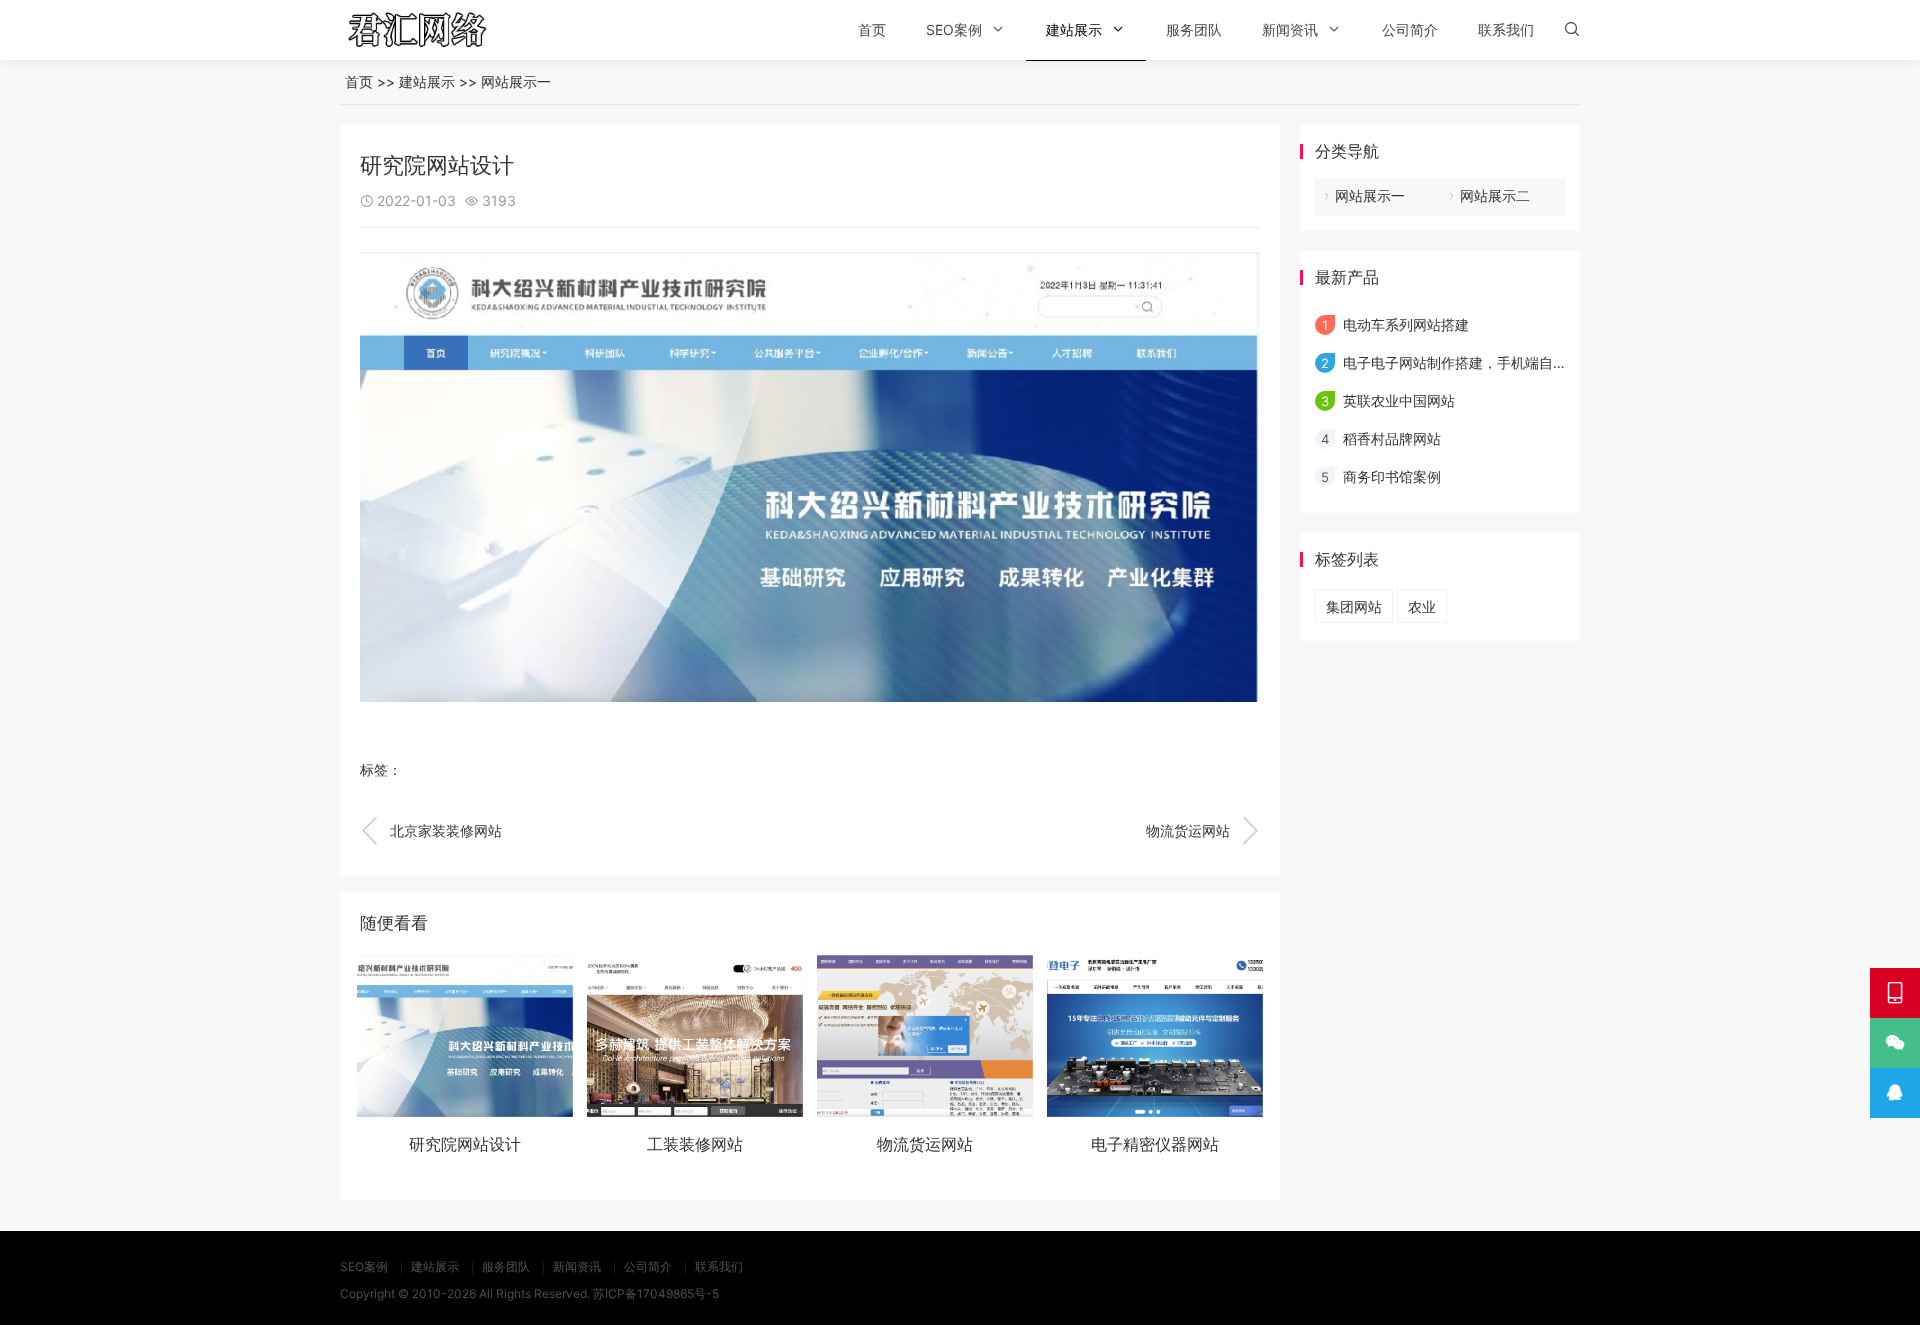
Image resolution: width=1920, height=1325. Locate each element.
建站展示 (1074, 29)
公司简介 (1410, 29)
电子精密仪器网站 (1155, 1144)
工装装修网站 (695, 1144)
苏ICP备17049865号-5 (656, 1293)
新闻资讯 (1290, 29)
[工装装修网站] (695, 1036)
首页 (872, 29)
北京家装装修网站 (431, 831)
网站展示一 (516, 81)
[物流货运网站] (925, 1036)
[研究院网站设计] (465, 1036)
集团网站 (1354, 606)
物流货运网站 (1203, 831)
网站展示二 (1495, 195)
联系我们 (1506, 29)
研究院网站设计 (465, 1144)
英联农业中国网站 (1399, 400)
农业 (1422, 606)
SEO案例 (954, 29)
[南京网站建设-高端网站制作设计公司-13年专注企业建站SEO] (445, 30)
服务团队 (1194, 29)
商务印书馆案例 (1392, 476)
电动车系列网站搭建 (1406, 324)
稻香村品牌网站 (1392, 438)
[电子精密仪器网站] (1155, 1036)
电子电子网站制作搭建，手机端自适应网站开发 (1490, 362)
